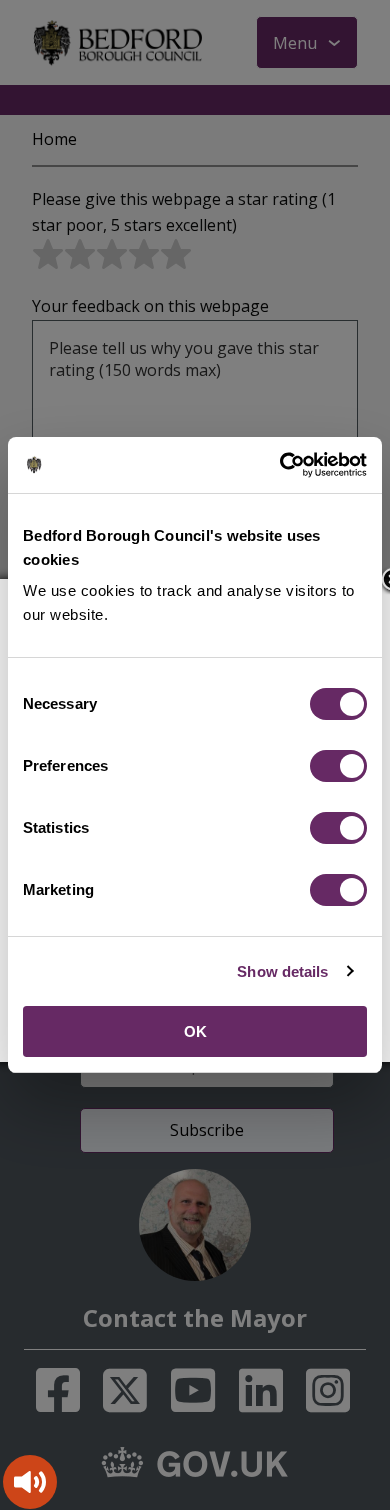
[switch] (338, 766)
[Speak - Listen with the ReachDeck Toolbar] (30, 1482)
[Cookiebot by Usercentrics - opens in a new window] (280, 465)
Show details (282, 971)
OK (195, 1031)
